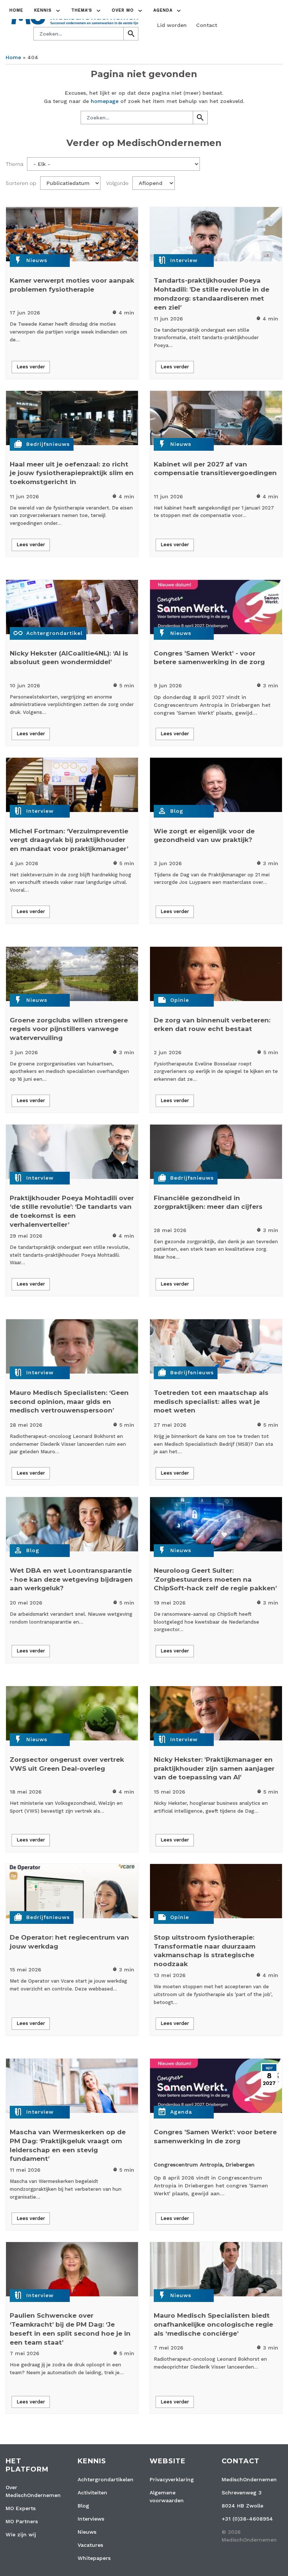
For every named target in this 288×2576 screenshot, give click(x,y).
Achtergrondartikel (54, 633)
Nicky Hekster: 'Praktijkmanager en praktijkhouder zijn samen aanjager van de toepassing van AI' (214, 1768)
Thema (14, 164)
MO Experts (21, 2508)
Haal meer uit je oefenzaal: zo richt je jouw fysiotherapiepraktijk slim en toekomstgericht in (72, 473)
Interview (184, 260)
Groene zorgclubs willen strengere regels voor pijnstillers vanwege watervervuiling (69, 1029)
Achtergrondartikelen (106, 2479)
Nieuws (37, 260)
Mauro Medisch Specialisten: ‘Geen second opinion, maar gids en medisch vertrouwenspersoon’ (69, 1402)
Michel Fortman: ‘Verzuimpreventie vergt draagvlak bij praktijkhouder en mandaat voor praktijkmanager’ (69, 840)
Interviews (91, 2519)
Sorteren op (21, 183)
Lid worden (172, 25)
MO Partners (22, 2521)
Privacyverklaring (172, 2479)
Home (16, 10)
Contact (207, 25)
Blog (177, 811)
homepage (105, 101)
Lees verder (31, 367)
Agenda (181, 2112)
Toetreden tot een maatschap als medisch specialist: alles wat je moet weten (211, 1402)
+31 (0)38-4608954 (247, 2519)
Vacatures (90, 2545)
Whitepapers (94, 2558)
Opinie (180, 1000)
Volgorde (117, 183)
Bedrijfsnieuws (48, 444)
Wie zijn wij (21, 2534)
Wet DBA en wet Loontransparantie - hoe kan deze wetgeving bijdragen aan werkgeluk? (71, 1579)
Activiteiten (92, 2493)
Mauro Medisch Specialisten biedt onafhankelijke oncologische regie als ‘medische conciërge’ (213, 2324)
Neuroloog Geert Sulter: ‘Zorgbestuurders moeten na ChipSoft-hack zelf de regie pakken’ (215, 1579)
